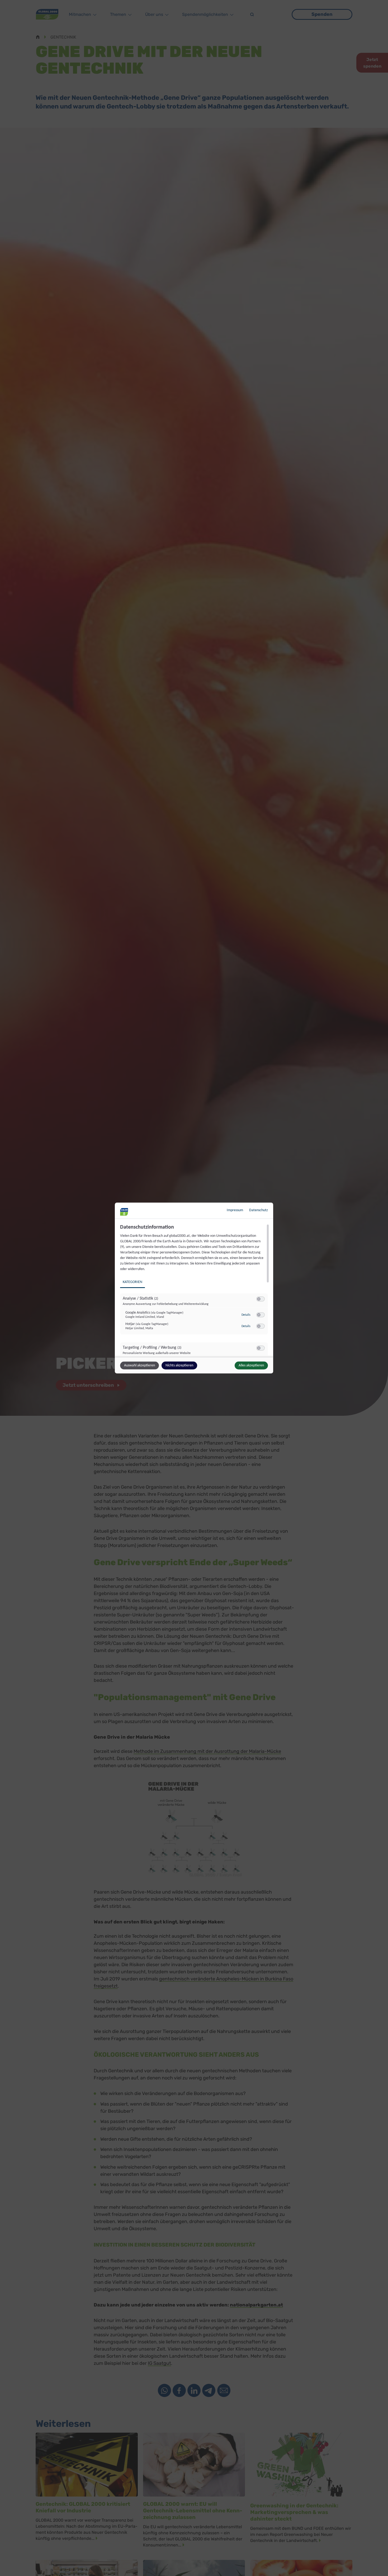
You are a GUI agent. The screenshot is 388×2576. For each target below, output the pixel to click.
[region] (195, 1290)
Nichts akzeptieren (179, 1365)
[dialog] (194, 1288)
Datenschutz (259, 1210)
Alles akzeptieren (251, 1365)
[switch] (261, 1299)
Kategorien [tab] (133, 1282)
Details (246, 1315)
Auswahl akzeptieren (139, 1365)
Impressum (235, 1210)
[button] (259, 1299)
